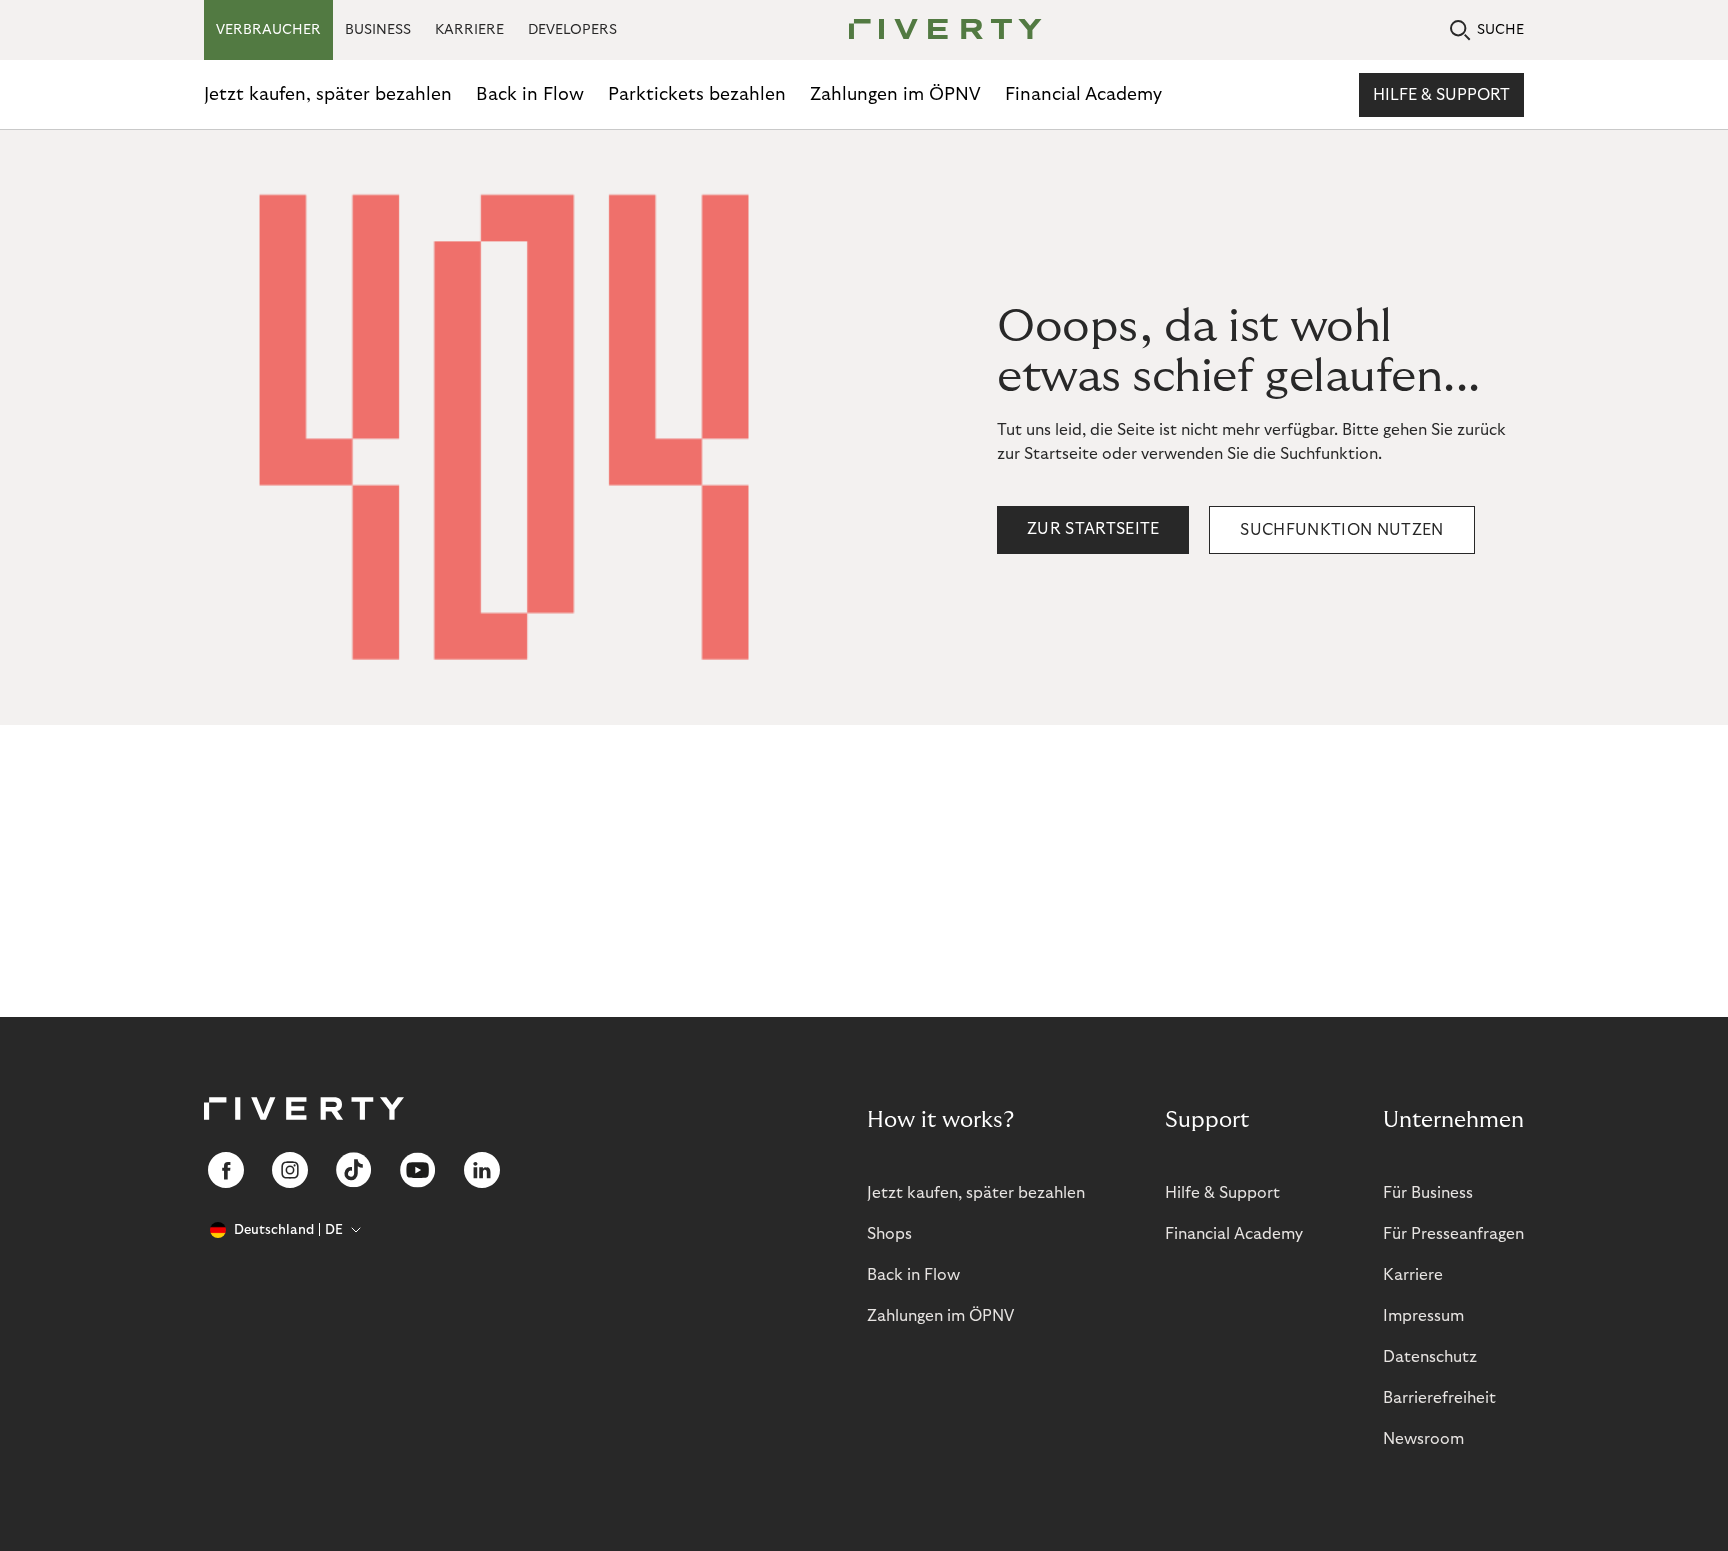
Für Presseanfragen (1453, 1234)
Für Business (1428, 1193)
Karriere (1413, 1275)
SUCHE (1500, 30)
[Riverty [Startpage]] (938, 30)
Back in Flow (530, 94)
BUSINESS (378, 30)
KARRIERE (469, 30)
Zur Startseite (1093, 529)
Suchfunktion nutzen (1341, 530)
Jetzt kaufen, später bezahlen (328, 94)
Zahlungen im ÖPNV (895, 94)
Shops (889, 1234)
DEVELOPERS (572, 30)
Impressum (1423, 1316)
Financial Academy (1083, 94)
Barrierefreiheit (1439, 1398)
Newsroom (1423, 1439)
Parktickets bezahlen (697, 94)
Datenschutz (1430, 1357)
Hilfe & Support (1441, 95)
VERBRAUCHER (268, 30)
